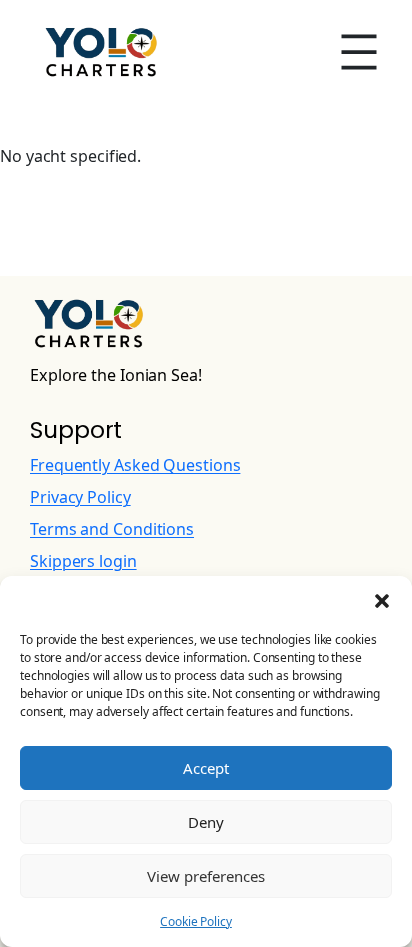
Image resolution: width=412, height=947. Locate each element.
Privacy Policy (80, 497)
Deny (206, 822)
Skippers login (83, 561)
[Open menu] (359, 52)
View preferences (206, 876)
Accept (206, 768)
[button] (382, 601)
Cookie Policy (196, 921)
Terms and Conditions (112, 529)
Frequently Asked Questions (135, 465)
